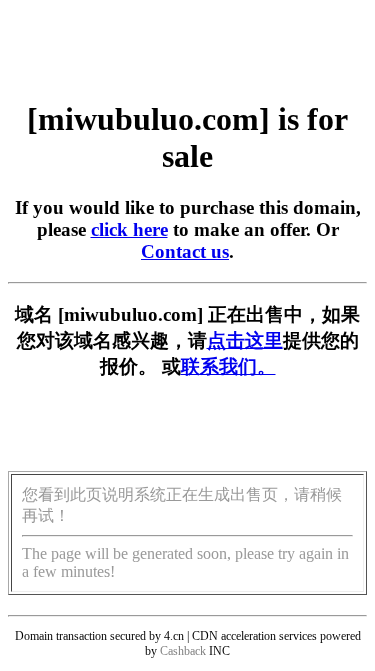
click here (129, 229)
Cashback (183, 651)
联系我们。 (228, 366)
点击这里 (245, 340)
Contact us (185, 251)
